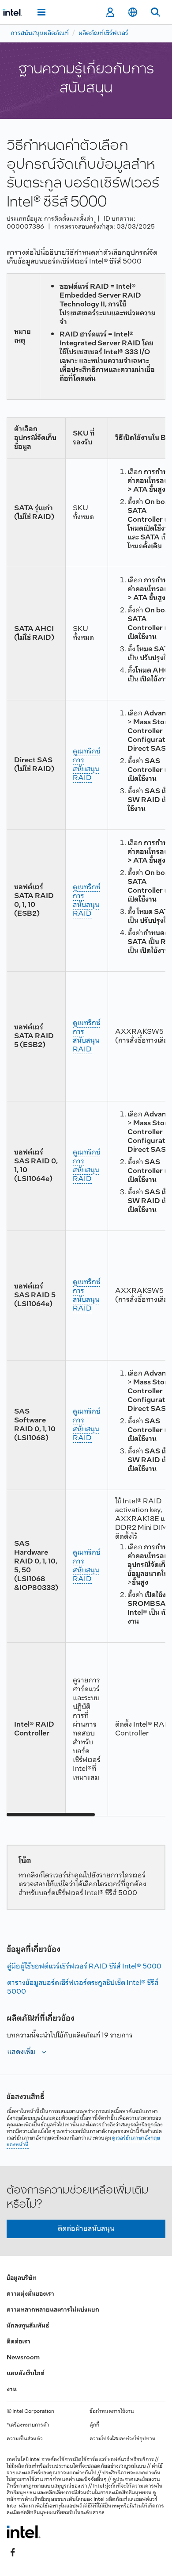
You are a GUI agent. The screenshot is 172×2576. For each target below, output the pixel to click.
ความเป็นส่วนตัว (25, 2439)
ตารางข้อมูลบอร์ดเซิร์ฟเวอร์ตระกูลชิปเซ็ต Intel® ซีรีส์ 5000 (83, 1987)
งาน (12, 2390)
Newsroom (23, 2358)
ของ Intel (94, 2500)
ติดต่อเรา (19, 2342)
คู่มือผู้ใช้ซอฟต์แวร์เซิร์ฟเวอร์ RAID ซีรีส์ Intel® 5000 (84, 1966)
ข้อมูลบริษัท (22, 2278)
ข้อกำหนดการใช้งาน (112, 2412)
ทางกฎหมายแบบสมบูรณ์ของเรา (52, 2486)
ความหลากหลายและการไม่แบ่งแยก (53, 2310)
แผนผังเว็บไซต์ (26, 2374)
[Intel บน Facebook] (13, 2553)
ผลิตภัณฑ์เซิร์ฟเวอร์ (103, 33)
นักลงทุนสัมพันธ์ (28, 2326)
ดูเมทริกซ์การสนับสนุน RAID (86, 765)
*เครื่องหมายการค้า (28, 2425)
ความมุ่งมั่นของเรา (30, 2294)
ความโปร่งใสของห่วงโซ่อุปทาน (123, 2439)
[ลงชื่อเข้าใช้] (110, 12)
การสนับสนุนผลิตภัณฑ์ (40, 33)
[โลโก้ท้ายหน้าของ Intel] (24, 2532)
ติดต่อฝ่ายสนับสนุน (86, 2229)
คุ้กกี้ (94, 2425)
